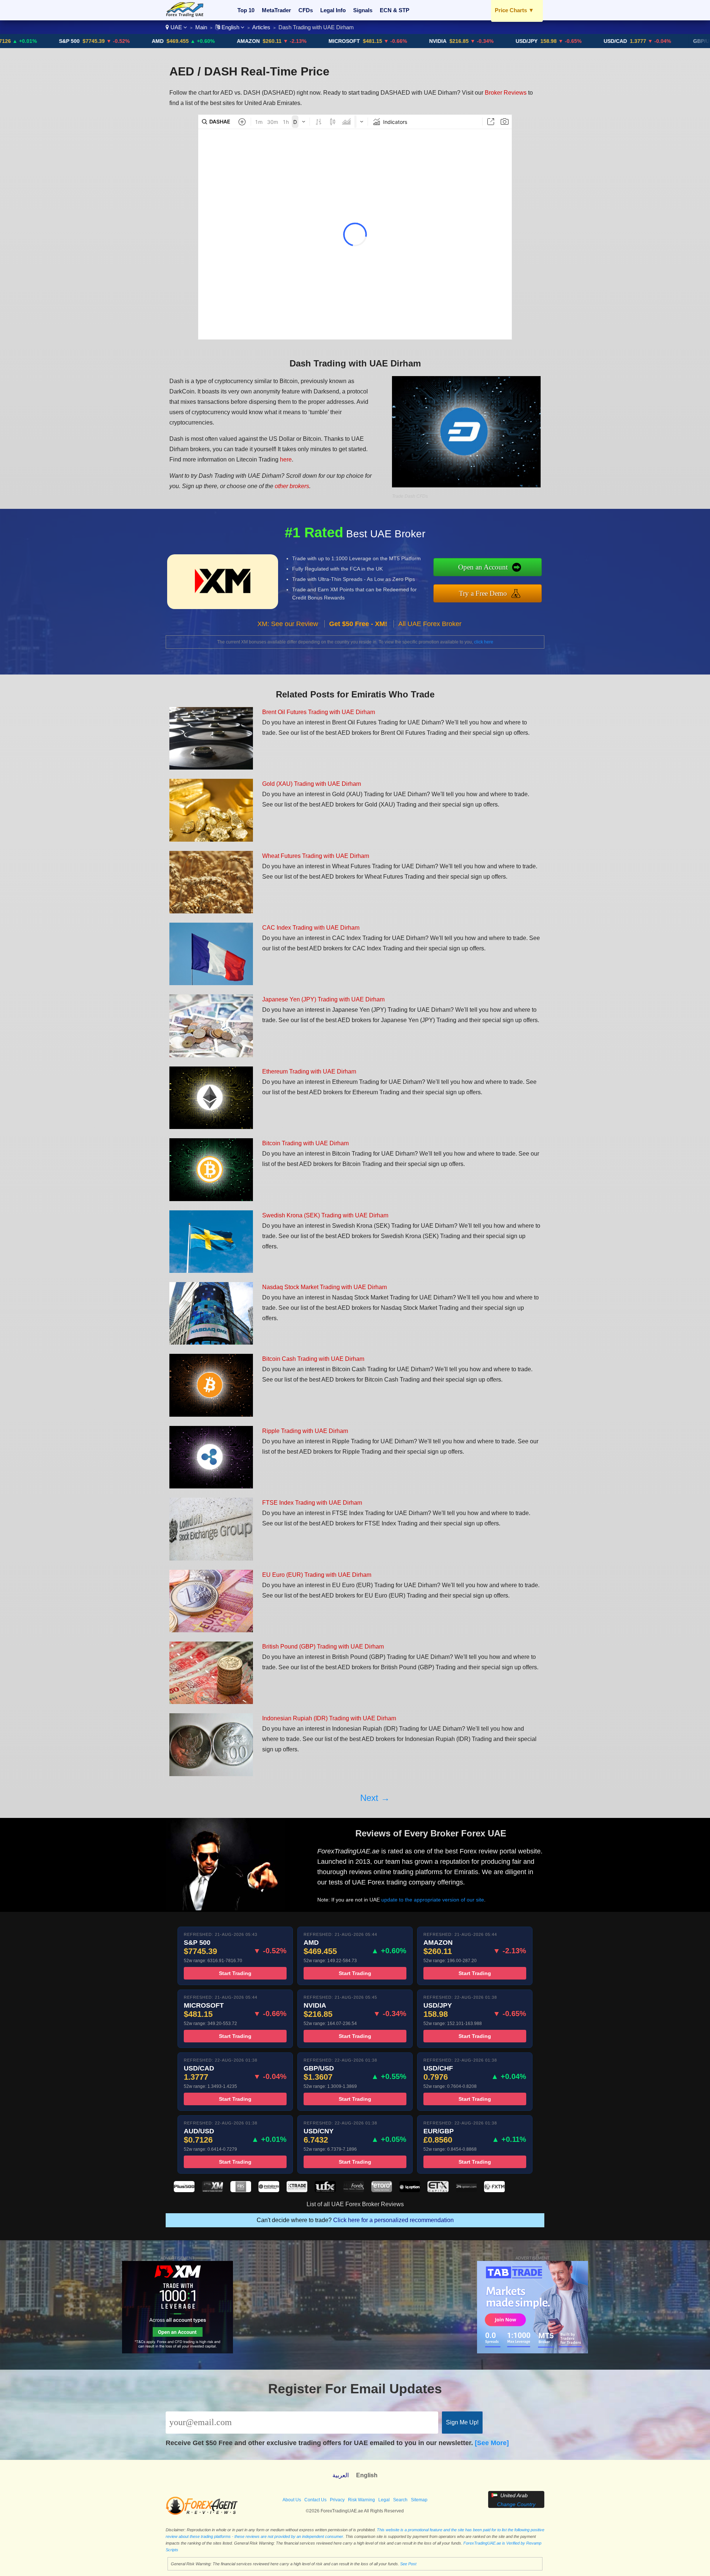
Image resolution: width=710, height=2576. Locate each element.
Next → (375, 1798)
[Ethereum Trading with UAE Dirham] (211, 1127)
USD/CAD (528, 41)
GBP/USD (617, 41)
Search (400, 2500)
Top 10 (246, 10)
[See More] (492, 2443)
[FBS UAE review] (241, 2190)
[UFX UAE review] (325, 2190)
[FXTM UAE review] (494, 2190)
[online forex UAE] (185, 15)
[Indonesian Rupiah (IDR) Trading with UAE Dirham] (211, 1774)
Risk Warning (361, 2500)
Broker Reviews (506, 93)
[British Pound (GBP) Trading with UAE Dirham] (211, 1702)
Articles (261, 27)
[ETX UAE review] (438, 2190)
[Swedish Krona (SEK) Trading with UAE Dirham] (211, 1271)
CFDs (306, 10)
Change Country (516, 2504)
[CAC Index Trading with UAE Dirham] (211, 983)
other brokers (292, 486)
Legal (384, 2500)
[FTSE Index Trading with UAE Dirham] (211, 1559)
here (286, 459)
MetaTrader (276, 10)
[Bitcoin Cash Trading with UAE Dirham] (211, 1415)
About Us (292, 2500)
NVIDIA (350, 41)
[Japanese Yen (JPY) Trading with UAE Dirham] (211, 1055)
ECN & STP (395, 10)
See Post (408, 2564)
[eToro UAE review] (382, 2190)
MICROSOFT (256, 41)
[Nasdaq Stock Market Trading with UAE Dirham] (211, 1343)
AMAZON (160, 41)
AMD (70, 41)
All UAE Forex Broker (430, 624)
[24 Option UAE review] (466, 2190)
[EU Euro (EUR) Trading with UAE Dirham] (211, 1630)
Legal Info (333, 10)
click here (484, 642)
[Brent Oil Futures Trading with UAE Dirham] (211, 768)
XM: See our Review (288, 624)
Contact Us (315, 2500)
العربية (341, 2475)
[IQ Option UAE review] (410, 2190)
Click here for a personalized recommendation (393, 2220)
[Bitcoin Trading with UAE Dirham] (211, 1199)
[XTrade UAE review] (297, 2190)
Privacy (337, 2500)
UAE (176, 27)
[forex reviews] (202, 2514)
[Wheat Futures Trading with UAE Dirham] (211, 911)
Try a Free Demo (483, 593)
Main (201, 27)
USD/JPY (439, 41)
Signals (363, 10)
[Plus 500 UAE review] (184, 2190)
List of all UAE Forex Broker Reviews (355, 2204)
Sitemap (419, 2500)
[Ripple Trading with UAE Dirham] (211, 1486)
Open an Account (483, 567)
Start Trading (235, 1973)
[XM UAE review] (212, 2190)
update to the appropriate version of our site (433, 1900)
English (230, 27)
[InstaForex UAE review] (269, 2190)
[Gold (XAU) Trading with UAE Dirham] (211, 840)
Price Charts (514, 10)
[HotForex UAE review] (354, 2190)
